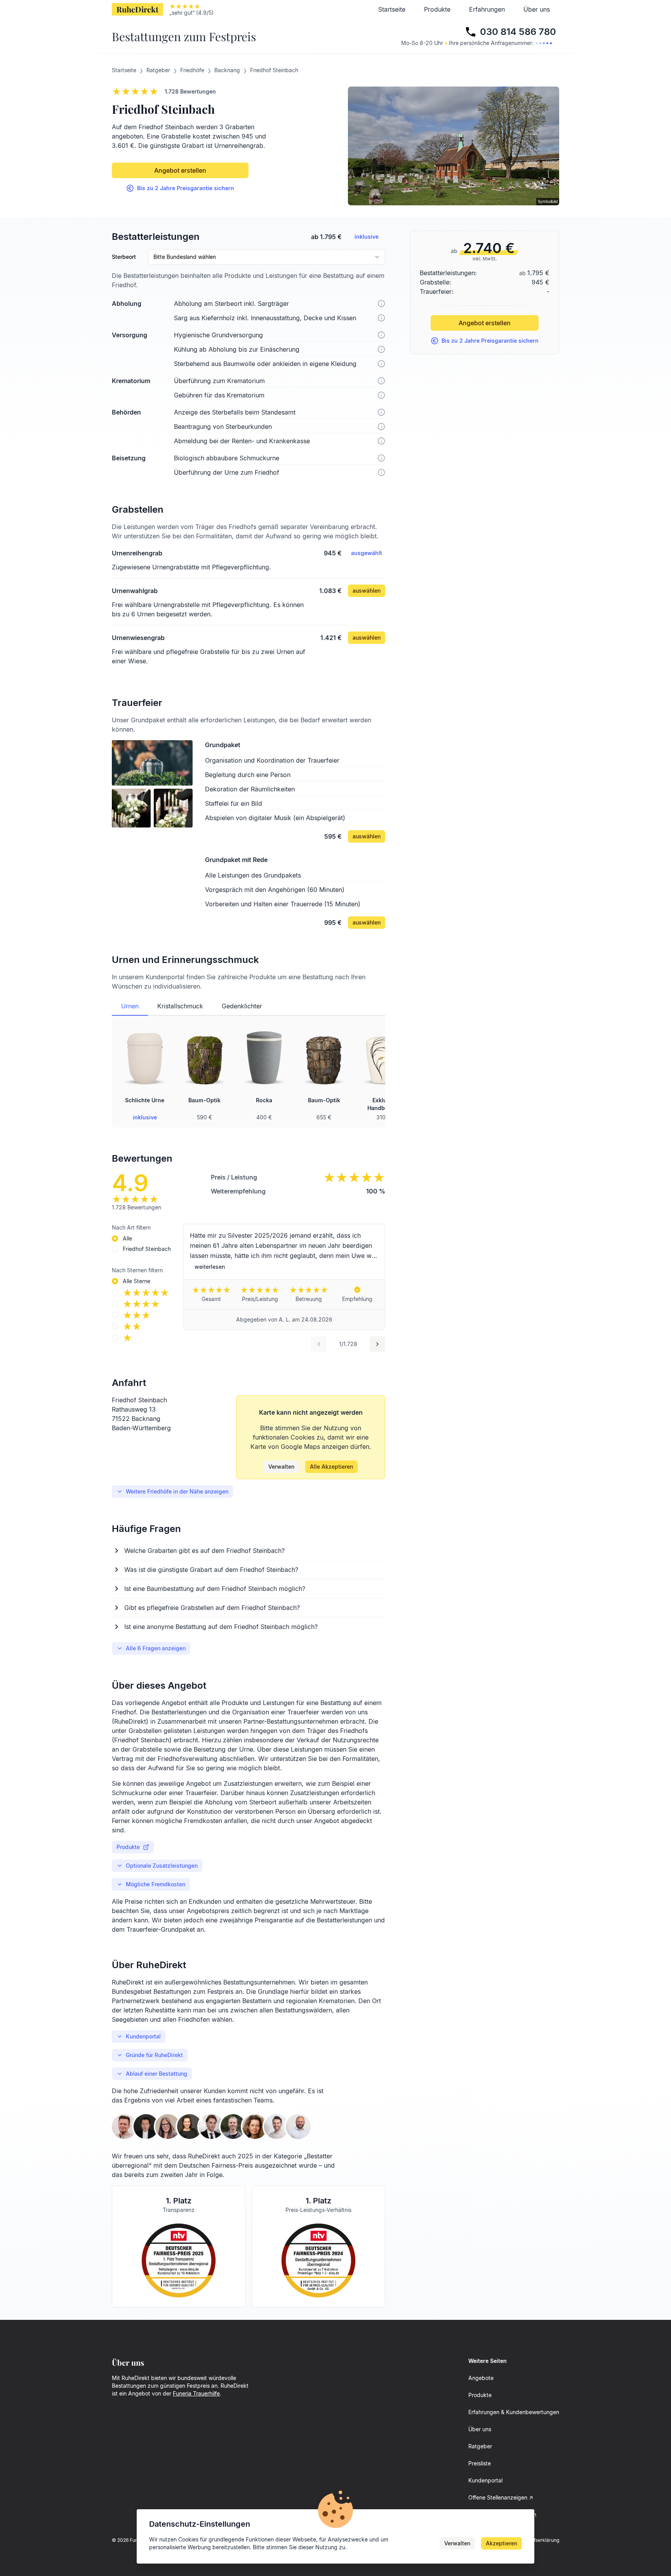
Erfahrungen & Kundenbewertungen (514, 2412)
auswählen (367, 591)
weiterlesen (210, 1267)
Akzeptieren (502, 2543)
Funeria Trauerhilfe (196, 2393)
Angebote (481, 2378)
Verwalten (281, 1467)
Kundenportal (143, 2036)
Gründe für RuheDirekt (154, 2055)
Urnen (130, 1006)
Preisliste (480, 2463)
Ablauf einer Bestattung (156, 2074)
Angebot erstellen (180, 170)
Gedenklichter (242, 1006)
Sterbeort (124, 257)
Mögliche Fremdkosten (156, 1884)
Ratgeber (480, 2446)
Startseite (392, 9)
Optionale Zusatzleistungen (162, 1866)
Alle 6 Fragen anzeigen (156, 1648)
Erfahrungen (487, 9)
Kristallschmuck (180, 1006)
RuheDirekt (137, 9)
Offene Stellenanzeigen (498, 2497)
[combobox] (267, 257)
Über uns (537, 9)
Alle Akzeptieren (331, 1467)
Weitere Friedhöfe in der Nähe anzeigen (177, 1491)
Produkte (437, 9)
